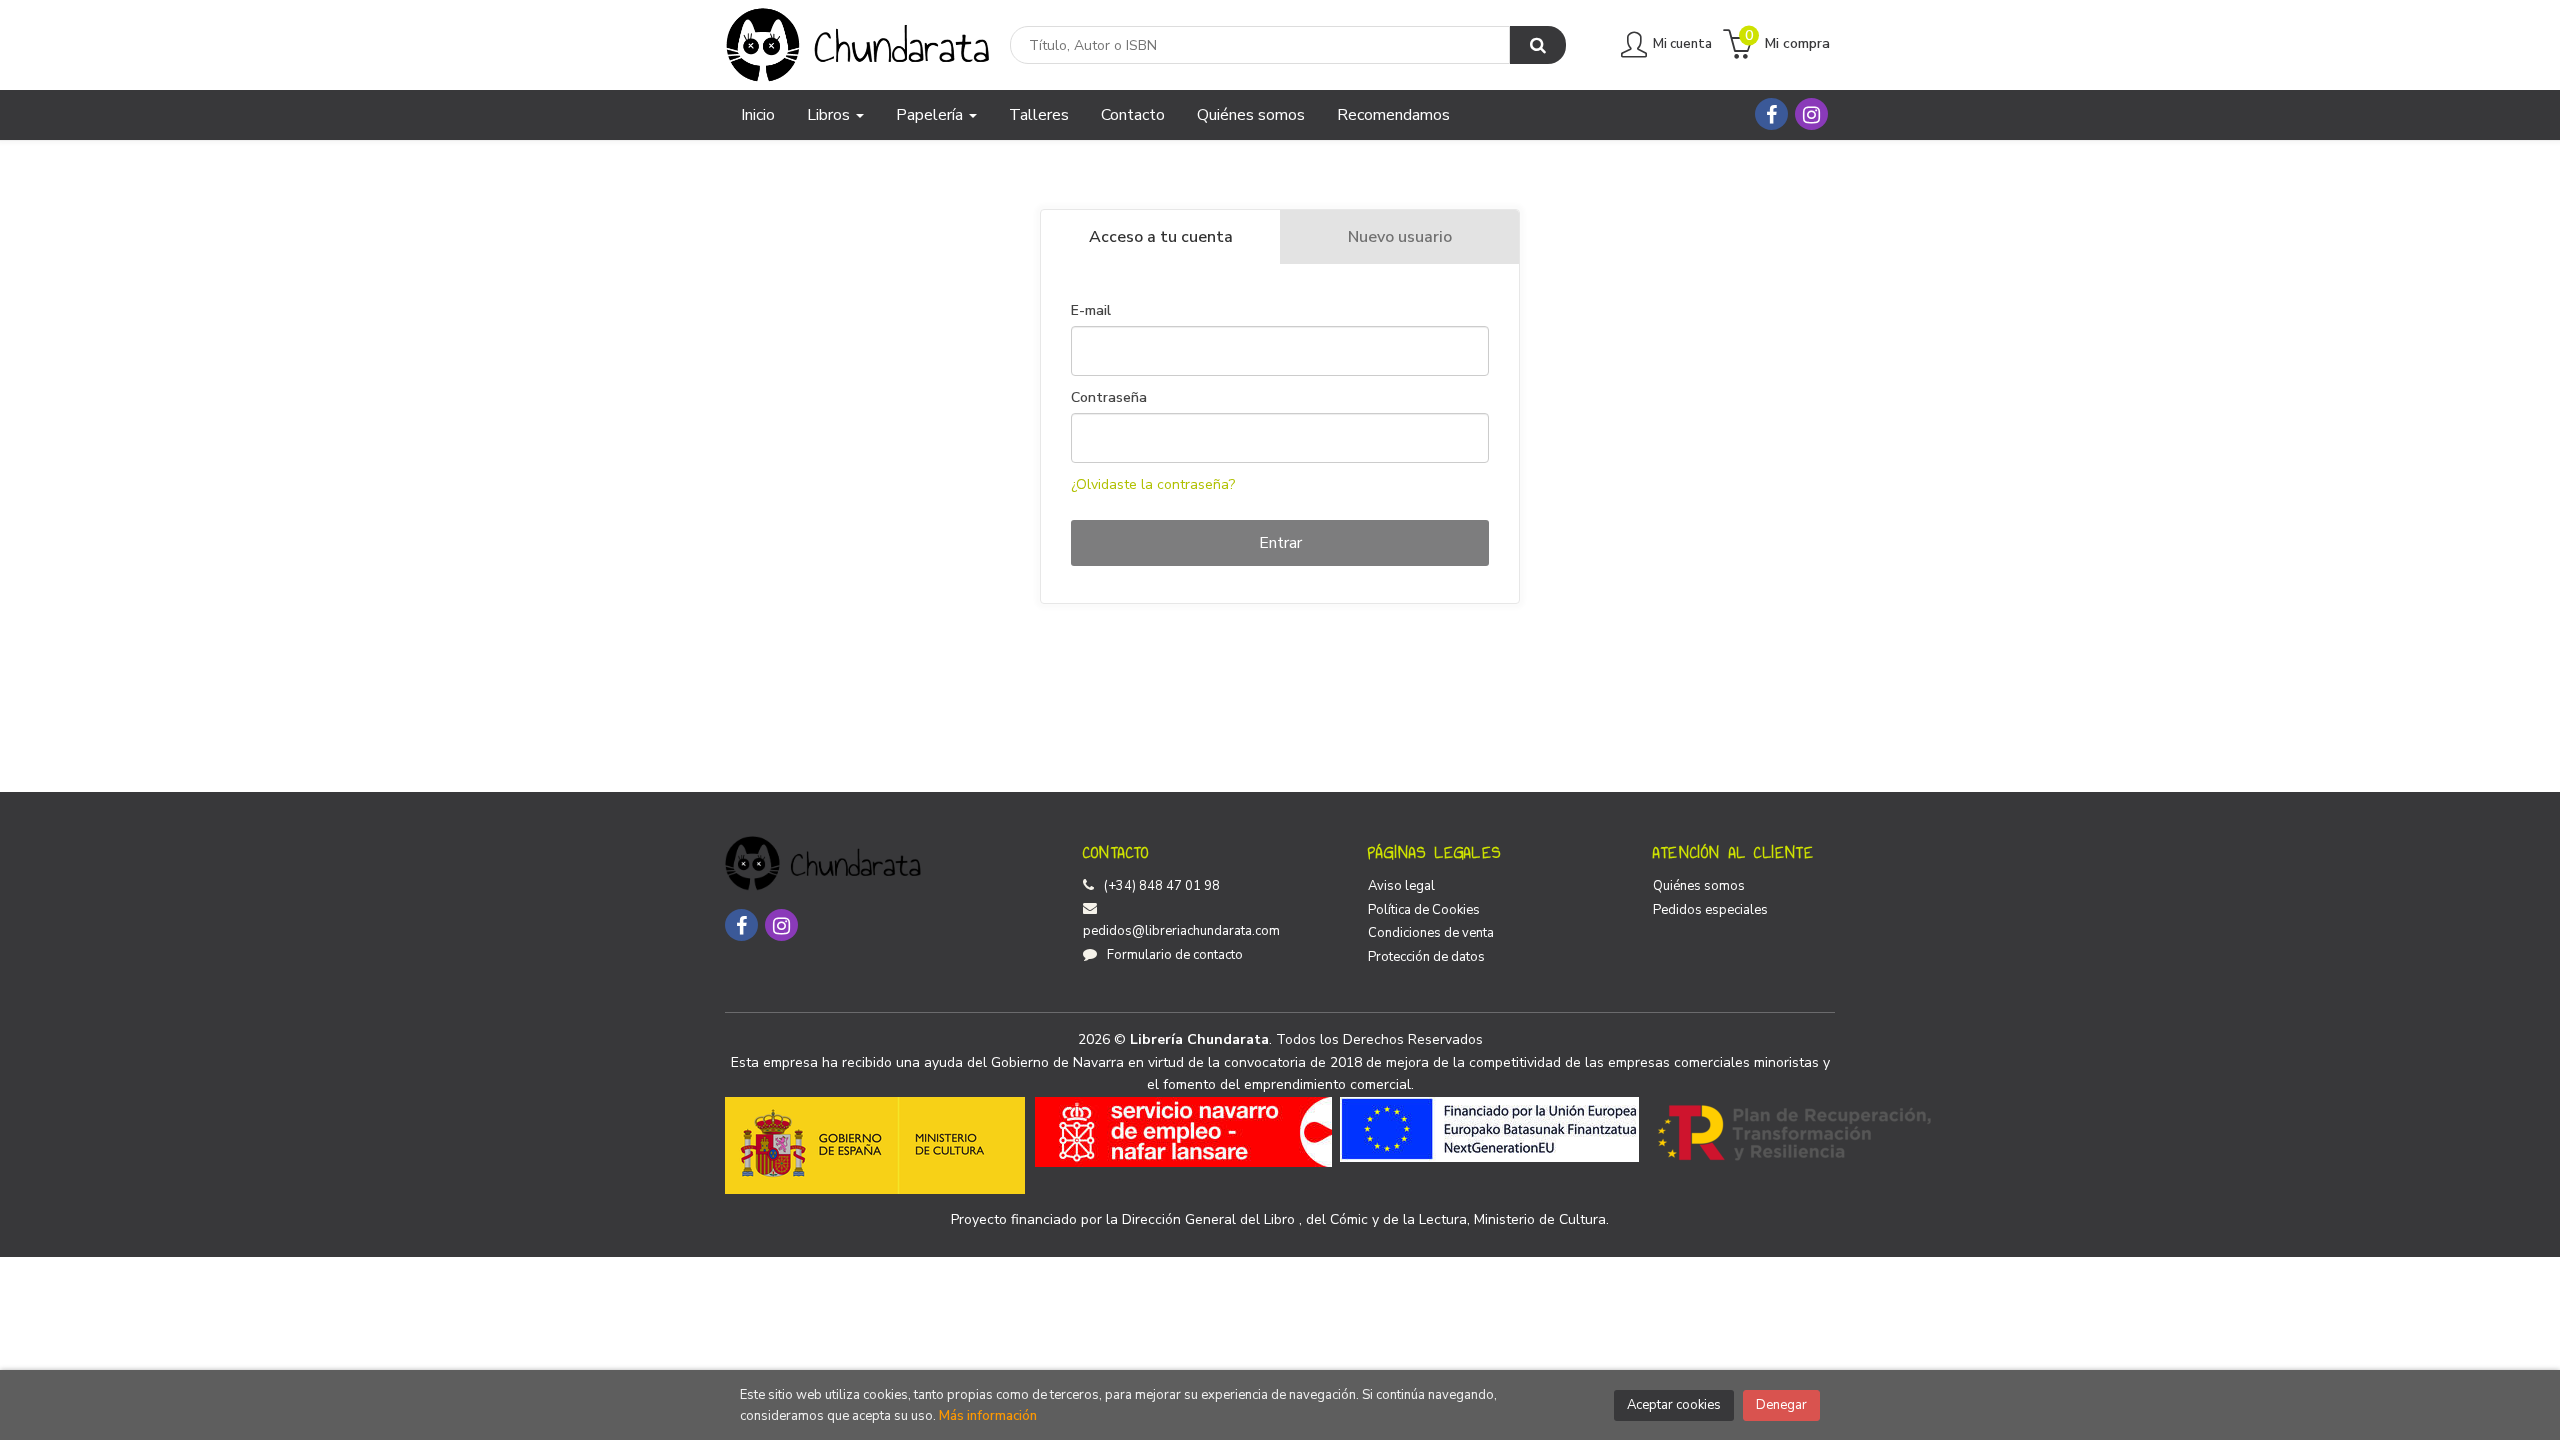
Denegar (1781, 1405)
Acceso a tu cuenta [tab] (1161, 237)
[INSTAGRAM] (1811, 114)
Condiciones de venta (1431, 933)
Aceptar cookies (1674, 1405)
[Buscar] (1538, 45)
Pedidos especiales (1710, 910)
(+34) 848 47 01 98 (1162, 886)
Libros (830, 115)
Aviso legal (1401, 886)
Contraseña (1109, 398)
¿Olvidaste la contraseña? (1153, 484)
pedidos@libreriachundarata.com (1181, 931)
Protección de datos (1426, 957)
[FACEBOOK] (1771, 114)
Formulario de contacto (1175, 955)
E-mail (1091, 311)
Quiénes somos (1699, 886)
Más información (988, 1416)
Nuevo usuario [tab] (1400, 237)
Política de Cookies (1424, 910)
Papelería (931, 115)
